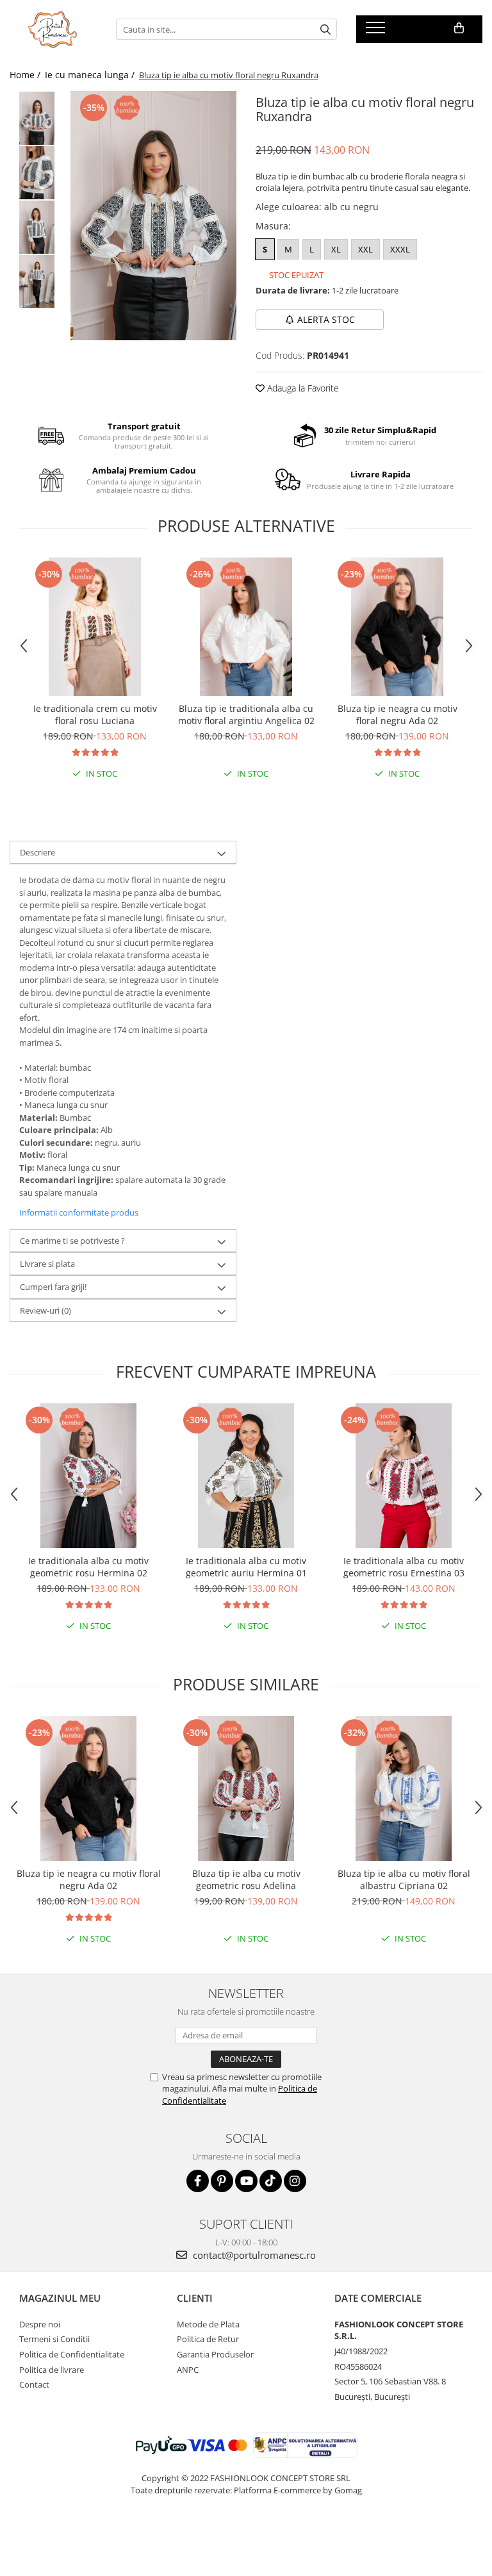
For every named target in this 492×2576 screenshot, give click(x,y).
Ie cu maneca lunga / (91, 75)
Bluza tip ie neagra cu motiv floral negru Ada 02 (398, 714)
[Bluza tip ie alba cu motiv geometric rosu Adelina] (246, 1788)
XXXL (400, 249)
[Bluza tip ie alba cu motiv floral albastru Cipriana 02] (404, 1788)
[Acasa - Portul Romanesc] (53, 29)
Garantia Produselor (215, 2354)
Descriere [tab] (37, 852)
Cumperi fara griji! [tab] (53, 1287)
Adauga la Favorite (302, 388)
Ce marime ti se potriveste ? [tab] (72, 1241)
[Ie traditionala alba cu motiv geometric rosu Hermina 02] (88, 1476)
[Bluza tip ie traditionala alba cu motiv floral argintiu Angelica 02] (246, 627)
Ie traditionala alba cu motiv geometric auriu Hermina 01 (246, 1567)
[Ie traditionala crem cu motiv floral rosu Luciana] (95, 627)
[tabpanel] (153, 216)
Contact (34, 2384)
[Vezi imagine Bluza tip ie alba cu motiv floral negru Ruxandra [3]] (37, 282)
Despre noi (40, 2324)
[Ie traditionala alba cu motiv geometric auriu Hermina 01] (246, 1476)
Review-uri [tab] (45, 1310)
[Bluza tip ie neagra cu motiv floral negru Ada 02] (397, 627)
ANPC (188, 2370)
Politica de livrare (52, 2370)
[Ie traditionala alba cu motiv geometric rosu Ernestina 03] (404, 1476)
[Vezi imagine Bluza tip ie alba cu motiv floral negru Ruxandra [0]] (37, 118)
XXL (365, 249)
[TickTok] (271, 2181)
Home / (26, 75)
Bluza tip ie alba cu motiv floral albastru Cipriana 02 (404, 1879)
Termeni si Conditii (54, 2339)
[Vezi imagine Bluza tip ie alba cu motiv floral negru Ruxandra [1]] (37, 173)
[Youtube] (246, 2181)
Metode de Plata (208, 2324)
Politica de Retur (208, 2339)
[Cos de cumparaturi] (459, 28)
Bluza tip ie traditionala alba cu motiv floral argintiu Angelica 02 (246, 714)
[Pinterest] (222, 2181)
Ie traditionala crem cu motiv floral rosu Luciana (95, 714)
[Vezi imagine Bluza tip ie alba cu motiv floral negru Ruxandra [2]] (37, 227)
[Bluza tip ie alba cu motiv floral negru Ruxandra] (153, 216)
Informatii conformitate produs (79, 1212)
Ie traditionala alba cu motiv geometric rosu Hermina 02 (88, 1567)
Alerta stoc (326, 319)
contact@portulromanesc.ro (253, 2255)
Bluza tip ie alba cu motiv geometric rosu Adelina (246, 1879)
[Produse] (377, 31)
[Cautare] (325, 29)
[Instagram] (295, 2181)
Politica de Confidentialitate (72, 2354)
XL (336, 249)
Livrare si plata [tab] (47, 1264)
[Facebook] (198, 2181)
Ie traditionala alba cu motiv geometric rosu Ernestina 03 (404, 1567)
